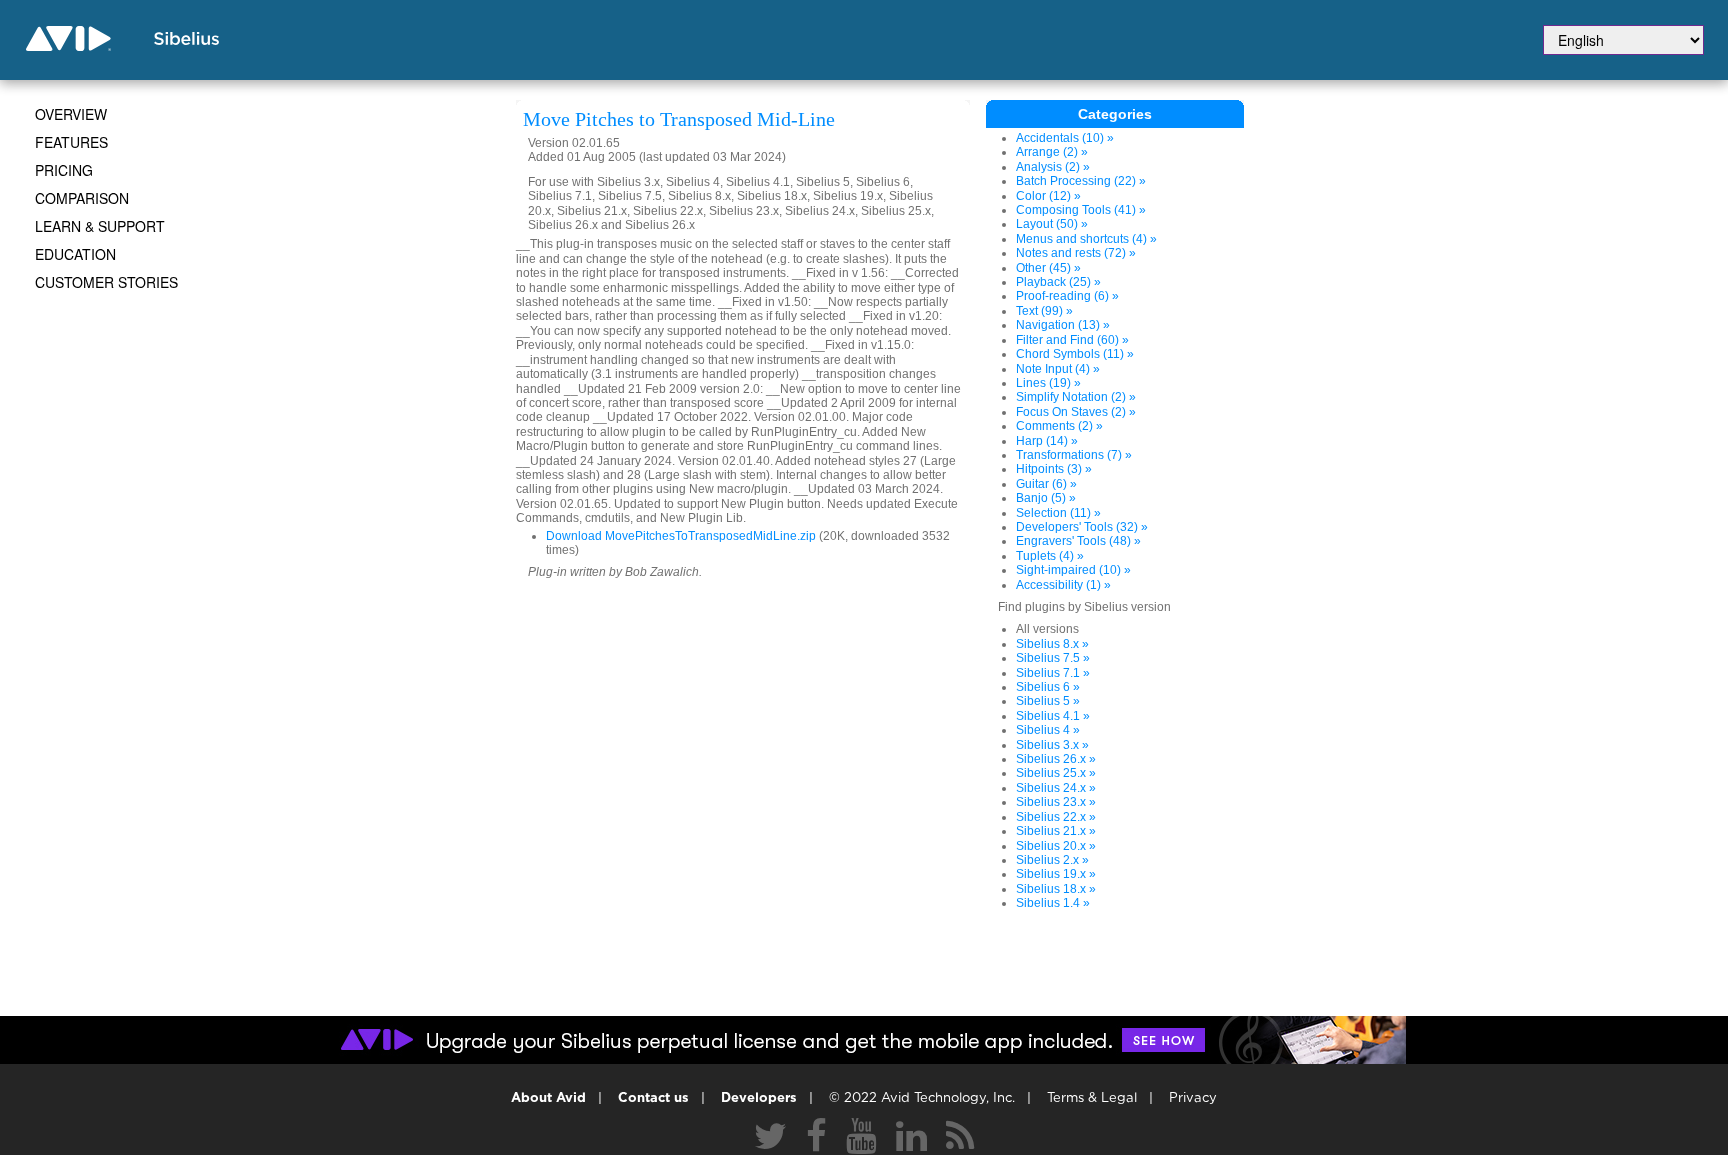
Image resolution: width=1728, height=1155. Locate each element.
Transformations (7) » (1074, 455)
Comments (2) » (1059, 426)
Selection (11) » (1058, 513)
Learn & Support (100, 226)
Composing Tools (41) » (1081, 210)
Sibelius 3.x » (1052, 745)
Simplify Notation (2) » (1076, 397)
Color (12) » (1048, 196)
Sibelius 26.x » (1056, 759)
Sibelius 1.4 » (1053, 903)
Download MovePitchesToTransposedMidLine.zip (681, 536)
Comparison (82, 198)
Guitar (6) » (1046, 484)
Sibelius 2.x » (1052, 860)
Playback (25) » (1058, 282)
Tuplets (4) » (1050, 556)
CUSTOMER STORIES (106, 282)
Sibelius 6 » (1048, 687)
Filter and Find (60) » (1072, 340)
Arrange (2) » (1052, 152)
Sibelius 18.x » (1056, 889)
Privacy (1193, 1098)
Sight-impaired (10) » (1073, 570)
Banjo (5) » (1046, 498)
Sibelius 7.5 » (1053, 658)
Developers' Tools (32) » (1082, 527)
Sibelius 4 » (1048, 730)
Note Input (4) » (1058, 369)
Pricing (64, 170)
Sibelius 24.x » (1056, 788)
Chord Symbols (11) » (1075, 354)
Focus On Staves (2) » (1076, 412)
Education (75, 254)
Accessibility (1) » (1063, 585)
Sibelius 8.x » (1052, 644)
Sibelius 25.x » (1056, 773)
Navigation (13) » (1063, 325)
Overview (71, 114)
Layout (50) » (1052, 224)
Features (71, 142)
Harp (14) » (1047, 441)
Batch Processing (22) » (1081, 181)
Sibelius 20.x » (1056, 846)
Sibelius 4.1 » (1053, 716)
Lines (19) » (1048, 383)
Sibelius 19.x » (1056, 874)
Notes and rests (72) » (1076, 253)
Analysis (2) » (1053, 167)
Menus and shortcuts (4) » (1086, 239)
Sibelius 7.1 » (1053, 673)
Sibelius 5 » (1048, 701)
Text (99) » (1044, 311)
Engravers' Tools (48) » (1078, 541)
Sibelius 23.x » (1056, 802)
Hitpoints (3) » (1054, 469)
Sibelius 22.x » (1056, 817)
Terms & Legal (1092, 1098)
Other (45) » (1048, 268)
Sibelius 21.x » (1056, 831)
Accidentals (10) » (1065, 138)
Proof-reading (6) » (1067, 296)
